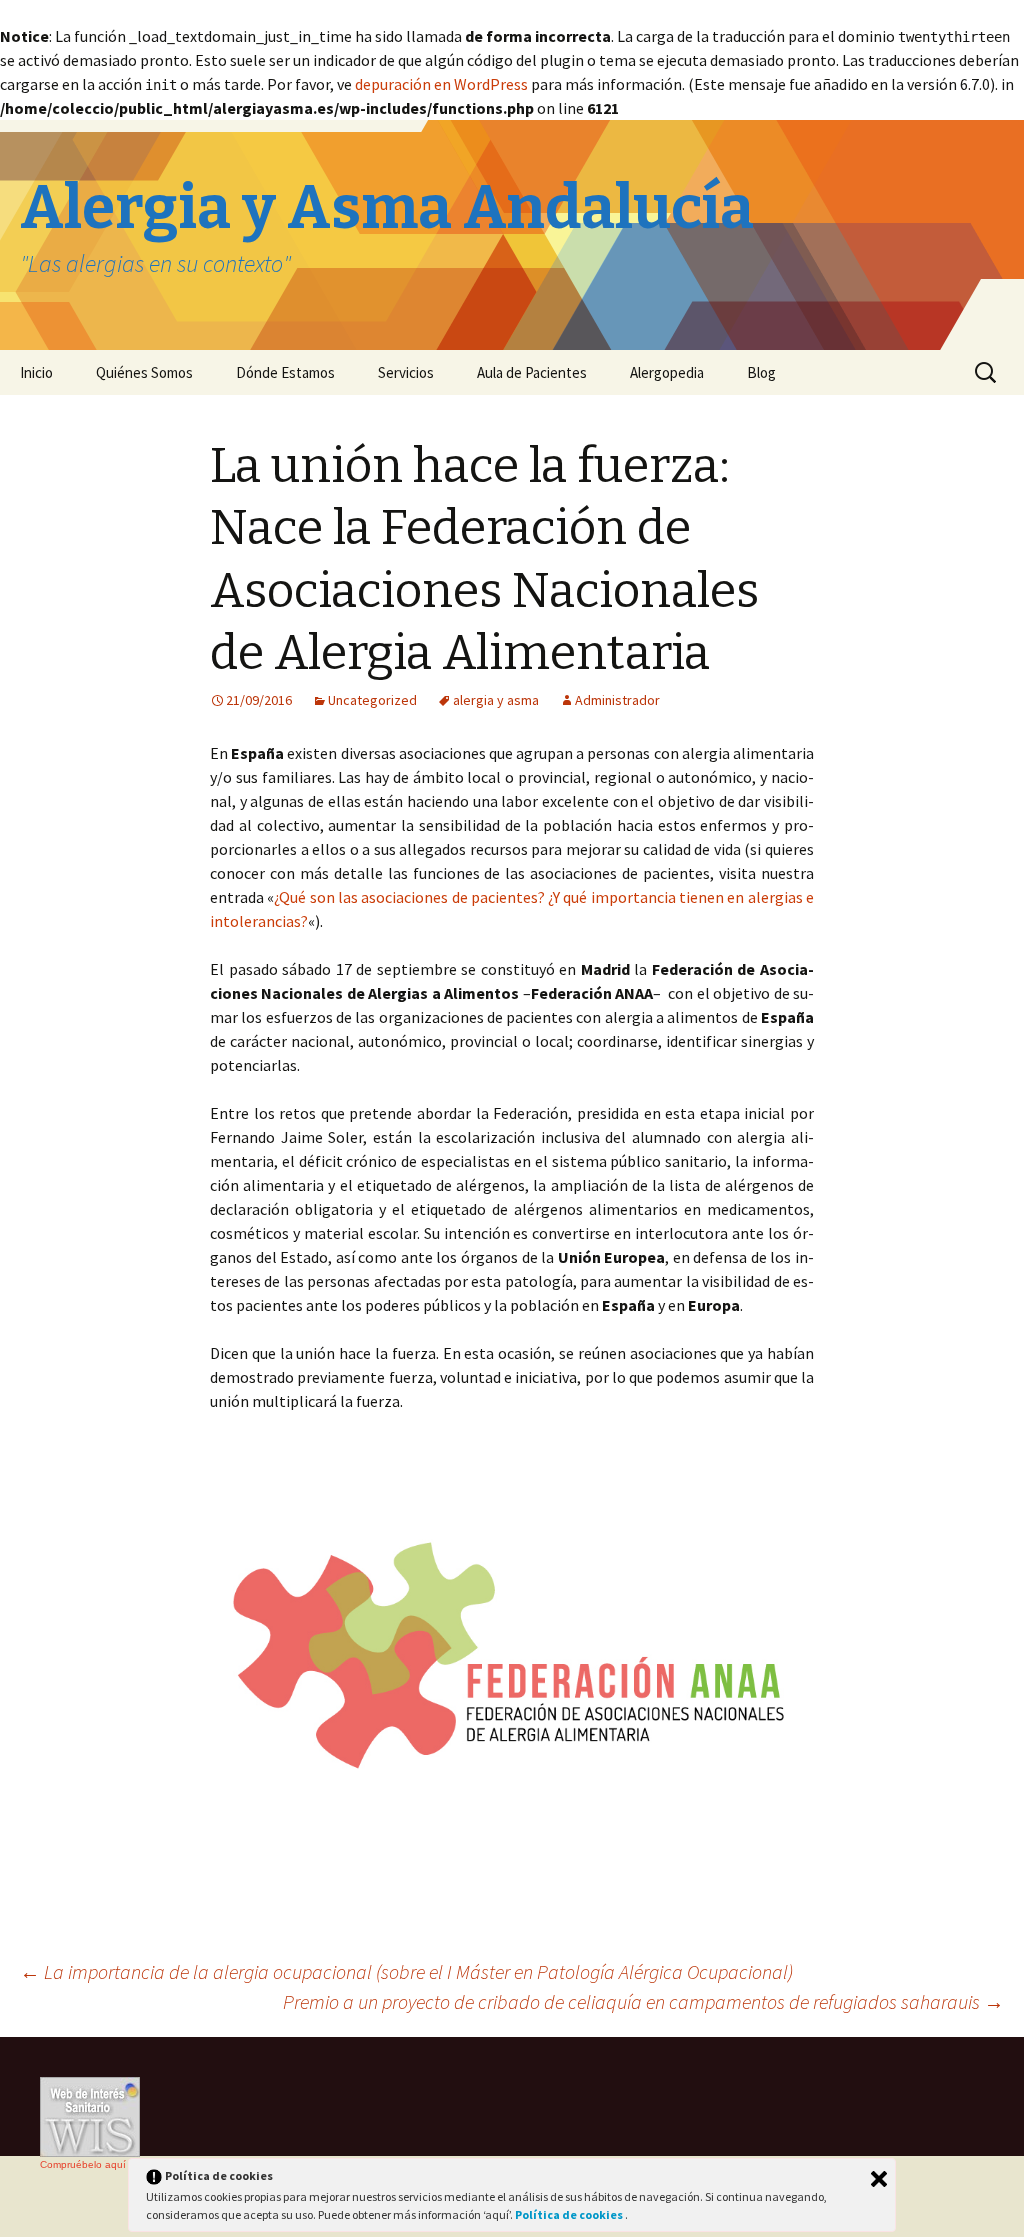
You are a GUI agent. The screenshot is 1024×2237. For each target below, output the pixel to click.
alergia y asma (496, 700)
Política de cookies (570, 2214)
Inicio (36, 372)
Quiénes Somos (144, 372)
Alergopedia (667, 372)
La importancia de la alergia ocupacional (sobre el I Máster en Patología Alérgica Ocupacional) (406, 1971)
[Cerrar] (879, 2179)
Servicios (406, 372)
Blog (761, 372)
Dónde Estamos (285, 372)
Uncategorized (372, 700)
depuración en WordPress (441, 84)
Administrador (617, 700)
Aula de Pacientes (532, 372)
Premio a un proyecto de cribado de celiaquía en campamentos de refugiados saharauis (643, 2001)
